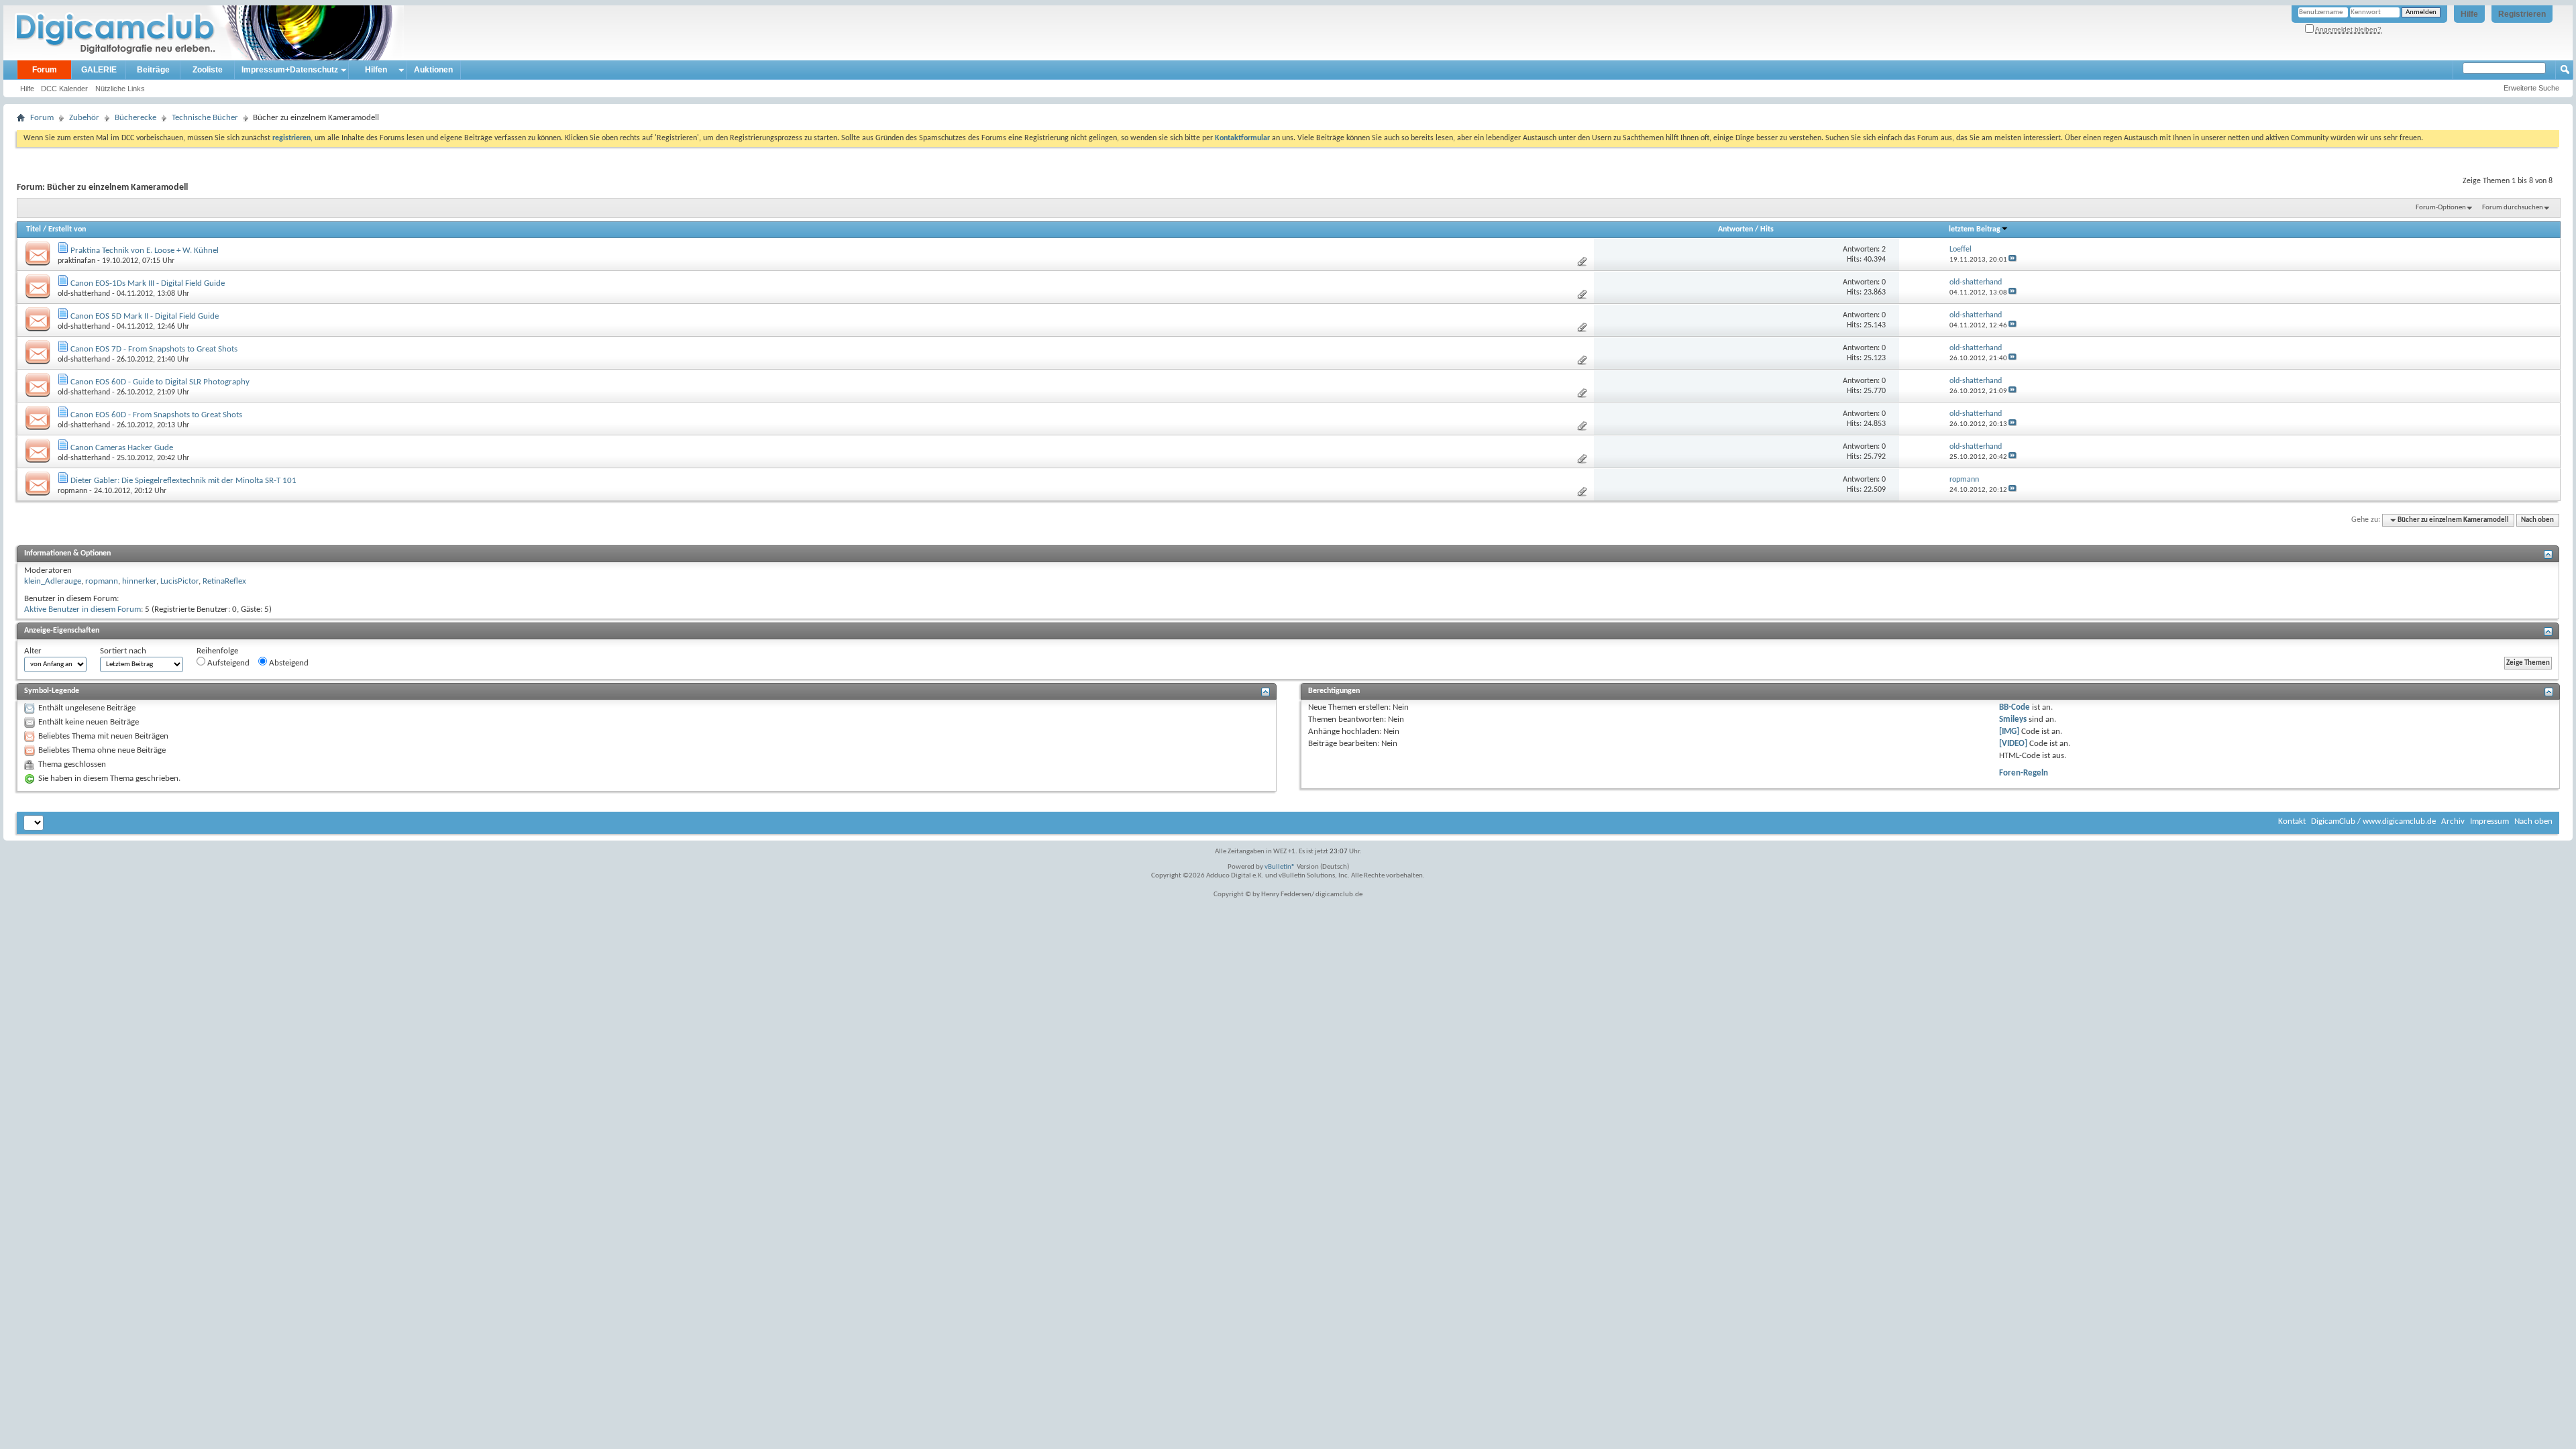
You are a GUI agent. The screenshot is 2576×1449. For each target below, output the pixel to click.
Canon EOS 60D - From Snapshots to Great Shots (156, 415)
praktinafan (76, 261)
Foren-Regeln (2024, 773)
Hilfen (376, 70)
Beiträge (153, 70)
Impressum (2489, 821)
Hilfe (2469, 14)
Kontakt (2292, 821)
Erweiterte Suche (2531, 88)
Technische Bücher (205, 118)
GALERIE (99, 70)
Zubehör (84, 118)
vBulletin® (1280, 867)
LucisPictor (179, 581)
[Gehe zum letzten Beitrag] (2012, 260)
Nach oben (2537, 520)
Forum (45, 70)
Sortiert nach (123, 651)
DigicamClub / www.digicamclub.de (2373, 821)
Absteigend (288, 663)
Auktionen (433, 70)
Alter (33, 651)
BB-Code (2015, 707)
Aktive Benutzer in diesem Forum (83, 609)
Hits (1767, 229)
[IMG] (2009, 732)
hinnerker (139, 581)
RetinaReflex (224, 581)
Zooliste (208, 70)
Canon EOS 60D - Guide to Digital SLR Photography (160, 382)
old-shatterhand (84, 294)
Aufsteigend (227, 663)
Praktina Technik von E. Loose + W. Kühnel (145, 251)
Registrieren (2522, 14)
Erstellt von (67, 229)
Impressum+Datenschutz (290, 70)
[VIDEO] (2013, 744)
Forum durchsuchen (2513, 208)
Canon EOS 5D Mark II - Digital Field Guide (145, 316)
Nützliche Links (120, 89)
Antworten (1735, 229)
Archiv (2453, 821)
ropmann (72, 491)
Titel (34, 229)
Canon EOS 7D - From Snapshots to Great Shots (154, 349)
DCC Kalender (64, 89)
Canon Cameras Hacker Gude (122, 448)
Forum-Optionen (2441, 208)
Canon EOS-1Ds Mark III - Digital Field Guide (148, 283)
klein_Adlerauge (53, 581)
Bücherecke (136, 118)
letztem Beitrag (1975, 229)
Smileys (2013, 719)
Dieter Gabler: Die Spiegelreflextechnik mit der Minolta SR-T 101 (183, 481)
